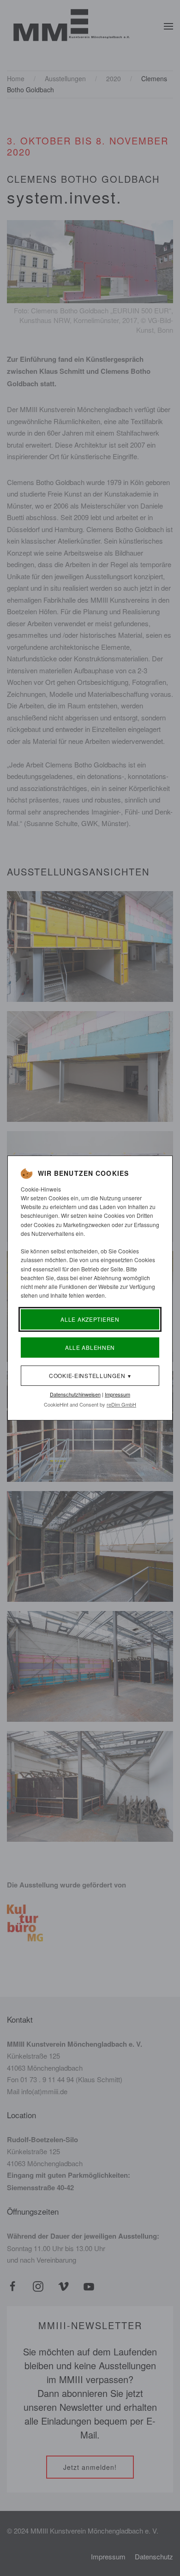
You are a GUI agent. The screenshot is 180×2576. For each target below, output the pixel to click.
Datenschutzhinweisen (75, 1394)
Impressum (117, 1394)
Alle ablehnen (90, 1347)
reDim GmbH (121, 1404)
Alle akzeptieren (90, 1319)
